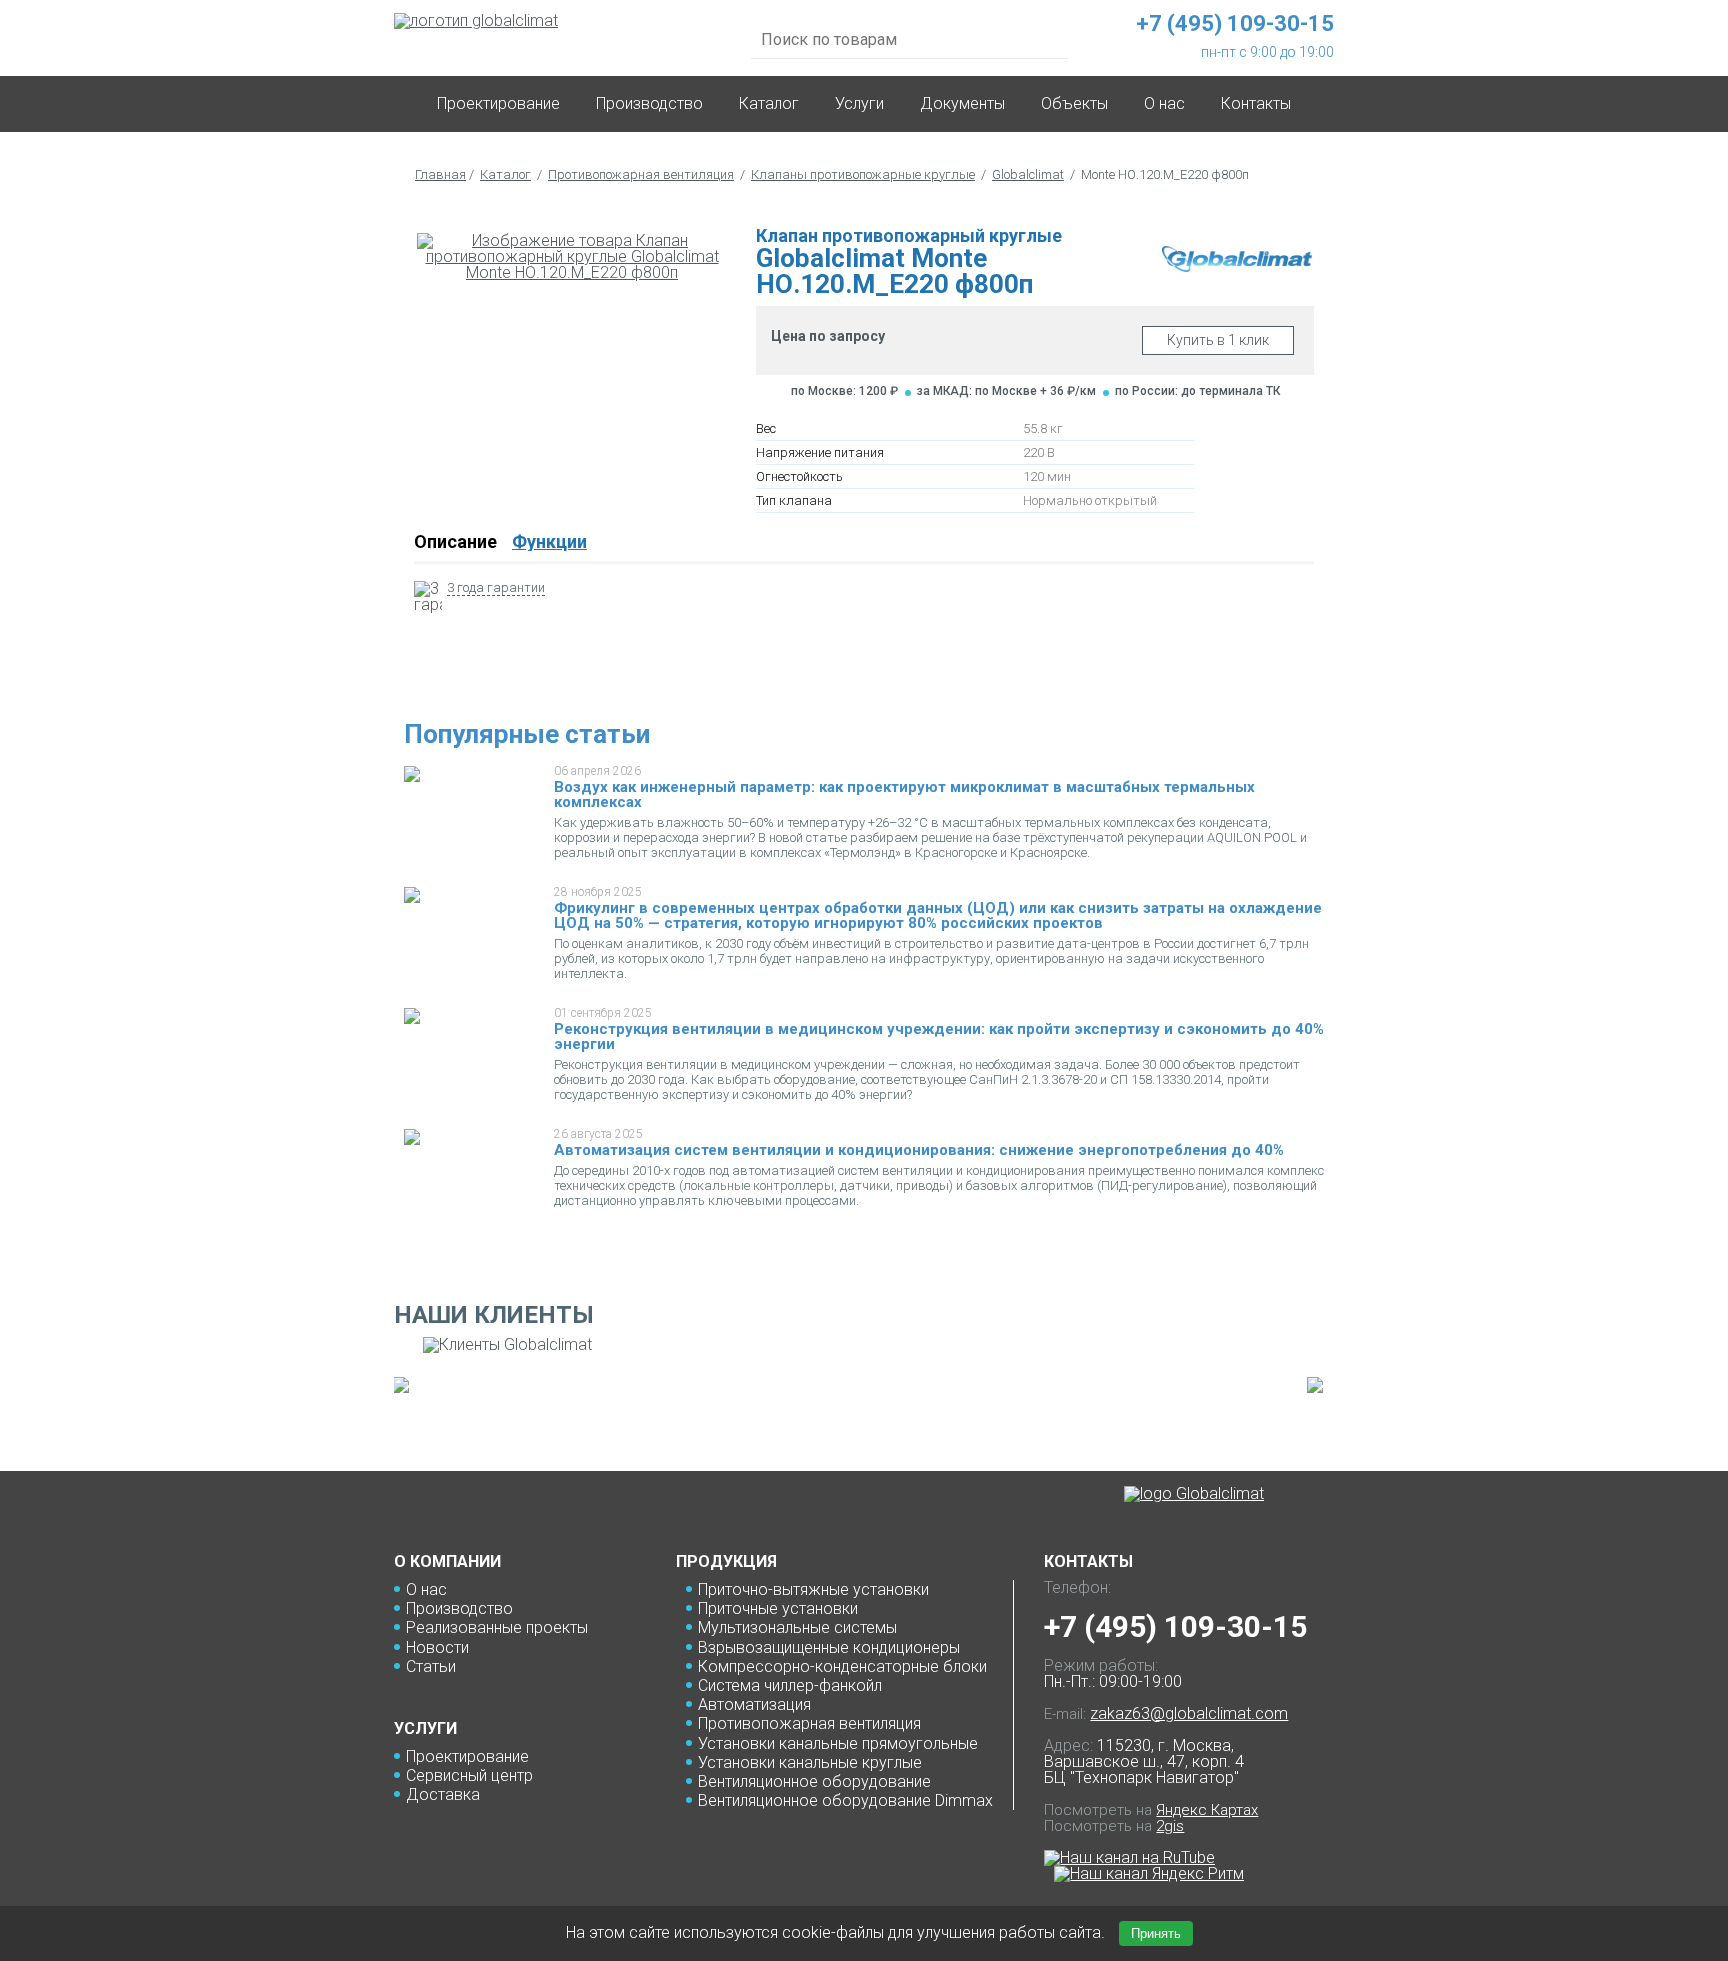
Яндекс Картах (1207, 1810)
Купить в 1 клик (1218, 340)
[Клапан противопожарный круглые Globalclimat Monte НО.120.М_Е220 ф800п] (572, 257)
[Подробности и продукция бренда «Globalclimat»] (1237, 266)
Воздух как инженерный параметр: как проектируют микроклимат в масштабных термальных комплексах (904, 794)
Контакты (1256, 103)
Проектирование (498, 103)
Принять (1156, 1933)
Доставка (443, 1794)
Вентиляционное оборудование (814, 1781)
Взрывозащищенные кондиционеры (829, 1647)
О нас (426, 1589)
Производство (649, 103)
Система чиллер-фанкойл (790, 1685)
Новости (437, 1647)
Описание (455, 541)
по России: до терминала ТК (1197, 391)
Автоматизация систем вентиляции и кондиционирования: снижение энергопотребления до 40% (919, 1150)
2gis (1170, 1826)
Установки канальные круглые (810, 1762)
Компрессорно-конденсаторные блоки (842, 1666)
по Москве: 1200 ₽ (844, 391)
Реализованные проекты (497, 1627)
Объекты (1074, 103)
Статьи (431, 1666)
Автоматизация (754, 1704)
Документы (962, 103)
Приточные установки (778, 1608)
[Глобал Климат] (1194, 1494)
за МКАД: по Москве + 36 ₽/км (1006, 391)
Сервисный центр (469, 1775)
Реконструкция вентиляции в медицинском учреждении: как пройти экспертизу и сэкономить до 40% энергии (939, 1036)
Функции (549, 541)
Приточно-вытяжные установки (813, 1589)
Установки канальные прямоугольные (838, 1743)
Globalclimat (1028, 174)
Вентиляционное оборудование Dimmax (845, 1800)
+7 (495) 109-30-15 (1175, 1626)
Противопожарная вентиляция (641, 174)
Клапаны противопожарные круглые (863, 174)
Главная (440, 174)
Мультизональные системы (797, 1627)
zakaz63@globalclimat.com (1189, 1713)
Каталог (769, 103)
